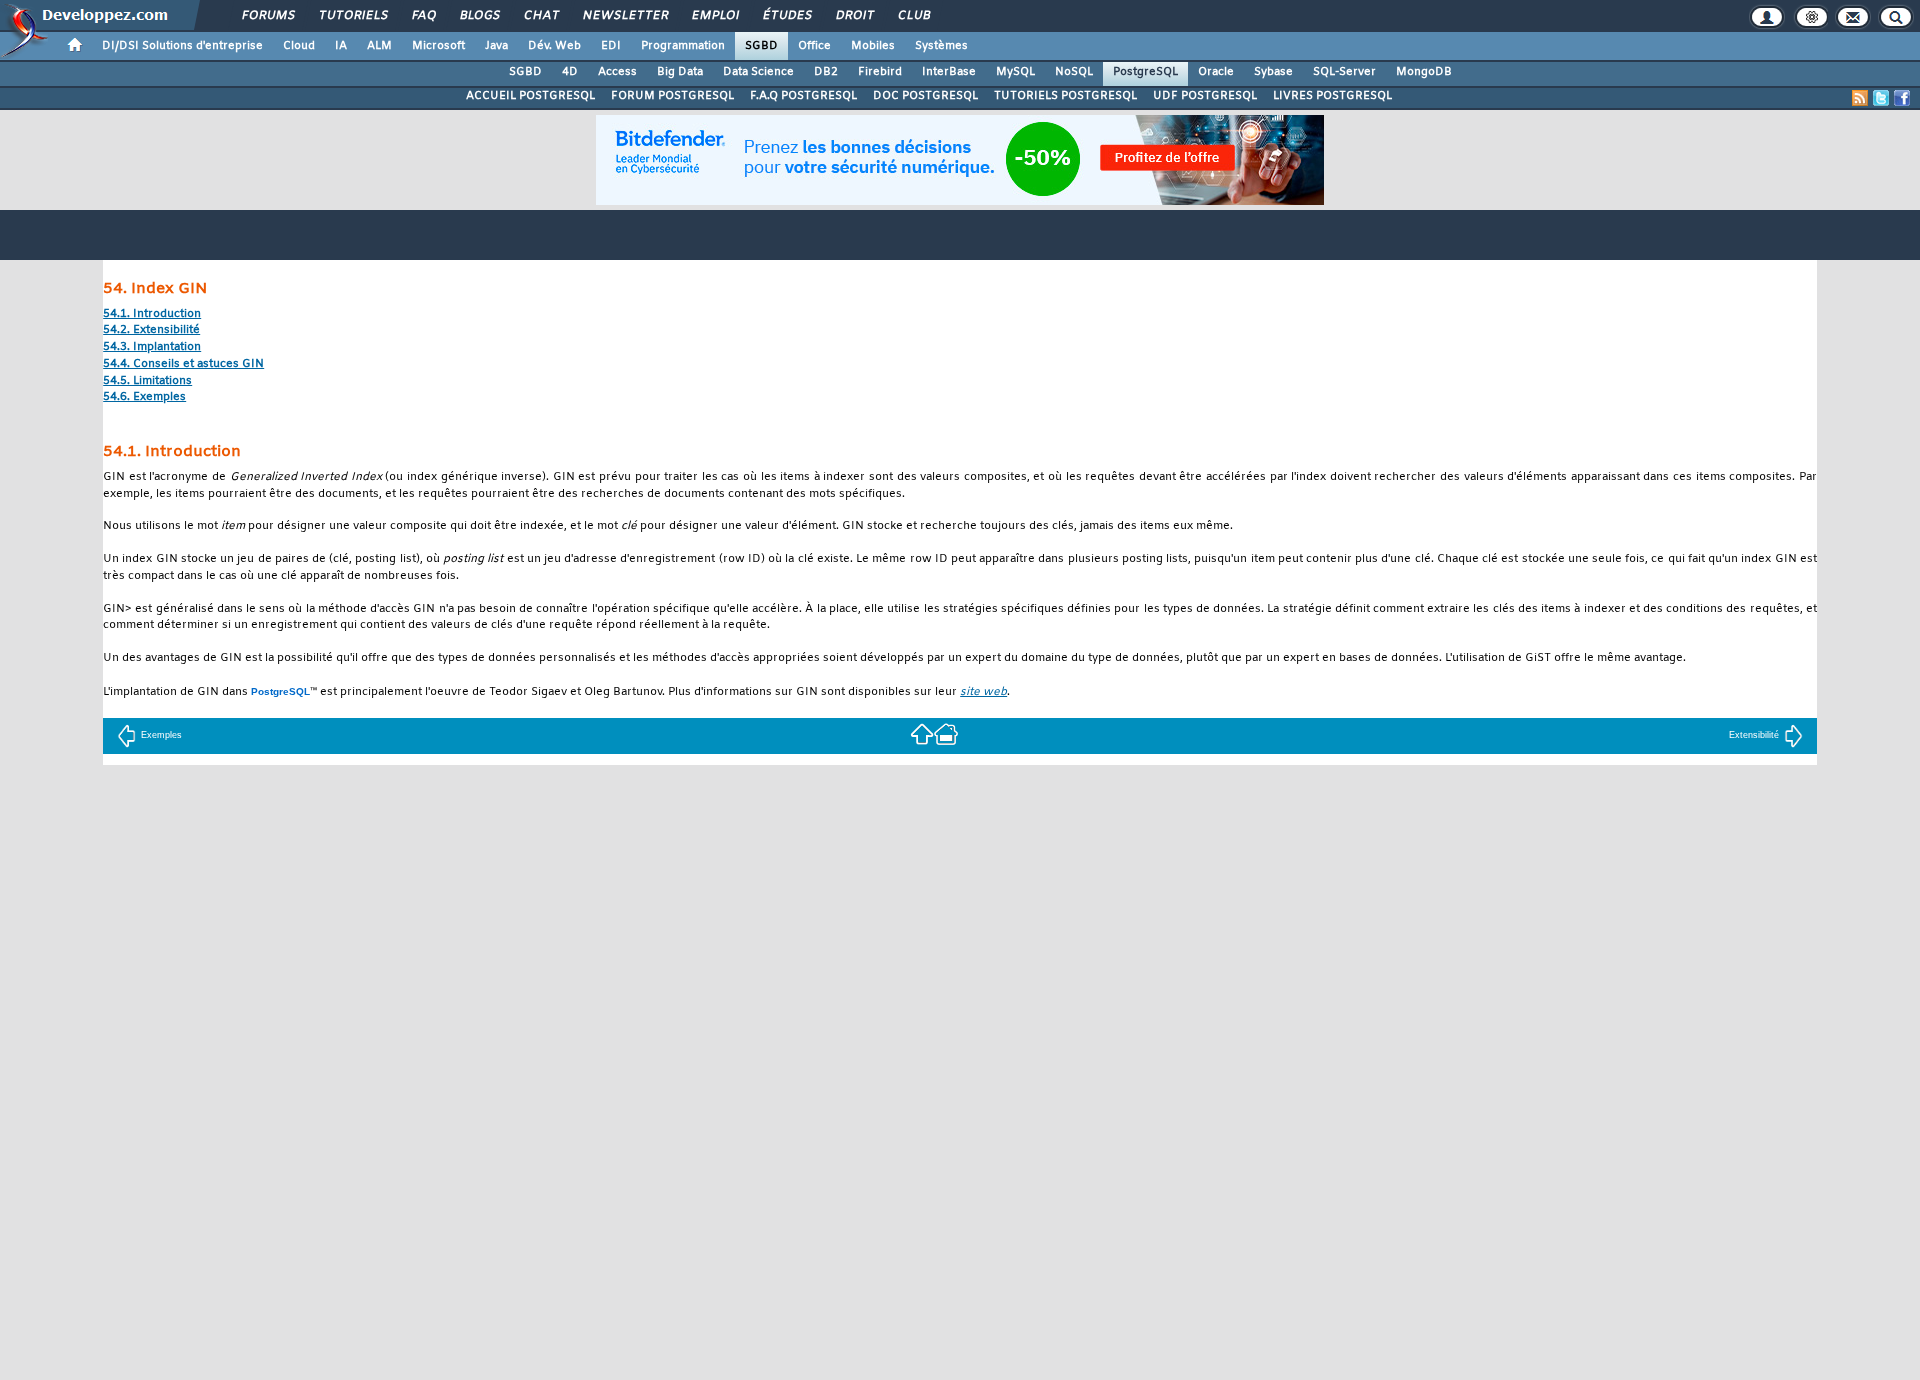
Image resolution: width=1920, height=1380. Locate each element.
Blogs (479, 16)
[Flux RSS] (1860, 98)
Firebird (880, 72)
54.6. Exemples (144, 397)
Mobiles (873, 46)
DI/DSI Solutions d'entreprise (182, 46)
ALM (379, 46)
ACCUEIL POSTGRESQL (530, 96)
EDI (611, 46)
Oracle (1216, 72)
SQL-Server (1344, 72)
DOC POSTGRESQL (925, 96)
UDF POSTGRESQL (1205, 96)
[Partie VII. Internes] (922, 732)
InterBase (949, 72)
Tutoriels (352, 16)
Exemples (161, 735)
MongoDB (1424, 72)
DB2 (826, 72)
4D (570, 72)
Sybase (1273, 72)
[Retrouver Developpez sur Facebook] (1902, 98)
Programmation (683, 46)
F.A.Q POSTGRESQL (803, 96)
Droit (854, 16)
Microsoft (438, 46)
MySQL (1015, 72)
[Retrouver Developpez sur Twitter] (1881, 98)
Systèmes (941, 46)
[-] (946, 732)
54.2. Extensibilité (151, 330)
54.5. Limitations (147, 381)
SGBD (761, 46)
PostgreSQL (1145, 72)
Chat (540, 16)
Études (786, 16)
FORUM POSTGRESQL (672, 96)
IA (341, 46)
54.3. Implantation (152, 347)
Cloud (299, 46)
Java (496, 46)
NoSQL (1074, 72)
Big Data (680, 72)
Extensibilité (1754, 735)
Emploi (714, 16)
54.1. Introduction (152, 314)
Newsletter (624, 16)
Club (913, 16)
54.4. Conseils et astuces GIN (183, 364)
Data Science (758, 72)
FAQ (423, 16)
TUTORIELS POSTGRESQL (1065, 96)
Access (617, 72)
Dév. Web (554, 46)
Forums (267, 16)
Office (814, 46)
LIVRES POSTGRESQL (1332, 96)
